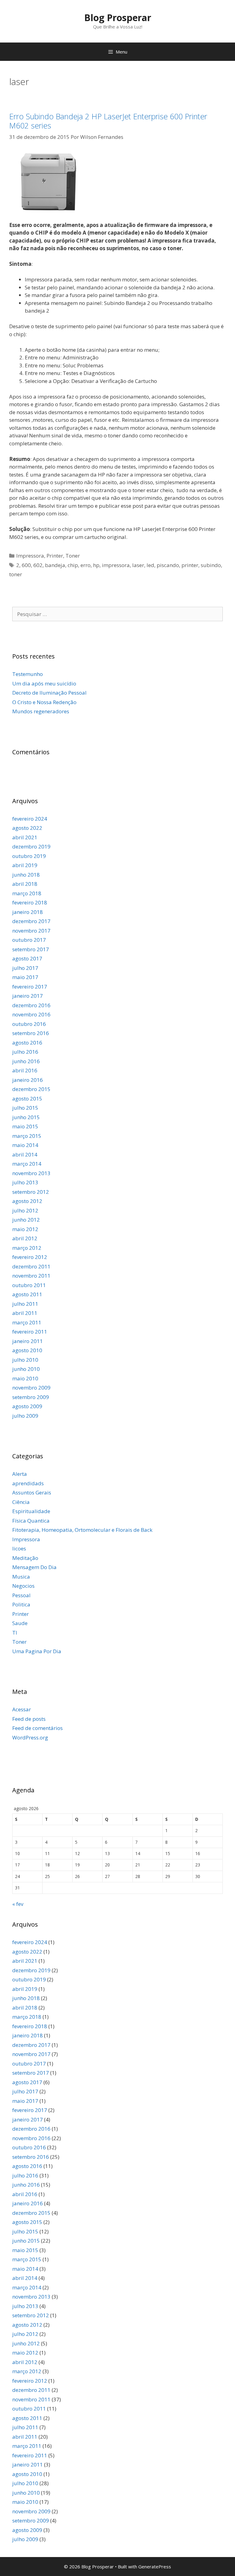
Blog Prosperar (118, 18)
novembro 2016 (31, 1014)
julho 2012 (25, 1210)
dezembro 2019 (31, 846)
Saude (20, 1623)
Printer (55, 556)
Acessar (22, 1709)
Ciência (21, 1502)
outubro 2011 (29, 1285)
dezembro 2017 (31, 921)
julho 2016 (25, 1052)
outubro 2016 (29, 1024)
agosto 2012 (27, 1201)
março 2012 (27, 1248)
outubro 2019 (29, 856)
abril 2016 (25, 1070)
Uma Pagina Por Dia (37, 1651)
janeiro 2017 (28, 996)
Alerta (20, 1474)
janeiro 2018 (28, 912)
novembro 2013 (31, 1173)
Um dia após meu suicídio (44, 683)
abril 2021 (25, 837)
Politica (21, 1604)
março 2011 (27, 1322)
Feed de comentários (37, 1728)
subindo (211, 565)
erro (86, 565)
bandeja (55, 565)
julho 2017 (25, 968)
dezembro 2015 (31, 1089)
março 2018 (27, 893)
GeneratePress (155, 2567)
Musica (21, 1577)
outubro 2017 (29, 940)
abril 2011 (25, 1313)
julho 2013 (25, 1182)
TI (15, 1633)
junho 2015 (26, 1117)
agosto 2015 (27, 1099)
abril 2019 (25, 865)
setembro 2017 (31, 949)
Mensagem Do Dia (34, 1567)
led (150, 565)
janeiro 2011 (28, 1341)
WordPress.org (30, 1737)
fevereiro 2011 (30, 1332)
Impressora (30, 556)
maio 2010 (25, 1378)
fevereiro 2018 (30, 902)
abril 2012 (25, 1238)
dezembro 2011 (31, 1266)
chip (73, 565)
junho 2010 (26, 1369)
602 (38, 565)
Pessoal (21, 1595)
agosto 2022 (27, 828)
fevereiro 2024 (30, 819)
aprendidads (28, 1483)
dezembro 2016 (31, 1005)
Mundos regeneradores (41, 711)
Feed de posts (29, 1719)
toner (16, 574)
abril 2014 (25, 1154)
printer (190, 565)
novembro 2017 (31, 931)
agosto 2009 (27, 1406)
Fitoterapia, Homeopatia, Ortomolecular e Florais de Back (82, 1530)
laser (138, 565)
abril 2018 (25, 884)
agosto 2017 (27, 958)
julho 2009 (25, 1416)
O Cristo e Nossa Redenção (44, 702)
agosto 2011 (27, 1294)
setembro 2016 (31, 1033)
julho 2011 (25, 1304)
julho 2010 (25, 1360)
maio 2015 (25, 1126)
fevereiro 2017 (30, 987)
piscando (168, 565)
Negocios (23, 1586)
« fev (18, 1904)
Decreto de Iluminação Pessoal (49, 693)
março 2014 (27, 1164)
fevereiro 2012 (30, 1257)
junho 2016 (26, 1061)
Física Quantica (31, 1521)
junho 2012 (26, 1220)
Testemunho (28, 674)
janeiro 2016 (28, 1080)
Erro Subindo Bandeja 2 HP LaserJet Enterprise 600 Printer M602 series (108, 121)
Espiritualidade (31, 1511)
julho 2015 (25, 1108)
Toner (73, 556)
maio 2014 (25, 1145)
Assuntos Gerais (32, 1492)
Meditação (25, 1558)
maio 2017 (25, 977)
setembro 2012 (31, 1192)
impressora (116, 565)
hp (96, 565)
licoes (19, 1548)
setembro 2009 (31, 1397)
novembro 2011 (31, 1276)
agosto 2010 (27, 1350)
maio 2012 (25, 1229)
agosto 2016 (27, 1043)
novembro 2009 (31, 1388)
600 (26, 565)
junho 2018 (26, 875)
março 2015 (27, 1136)
